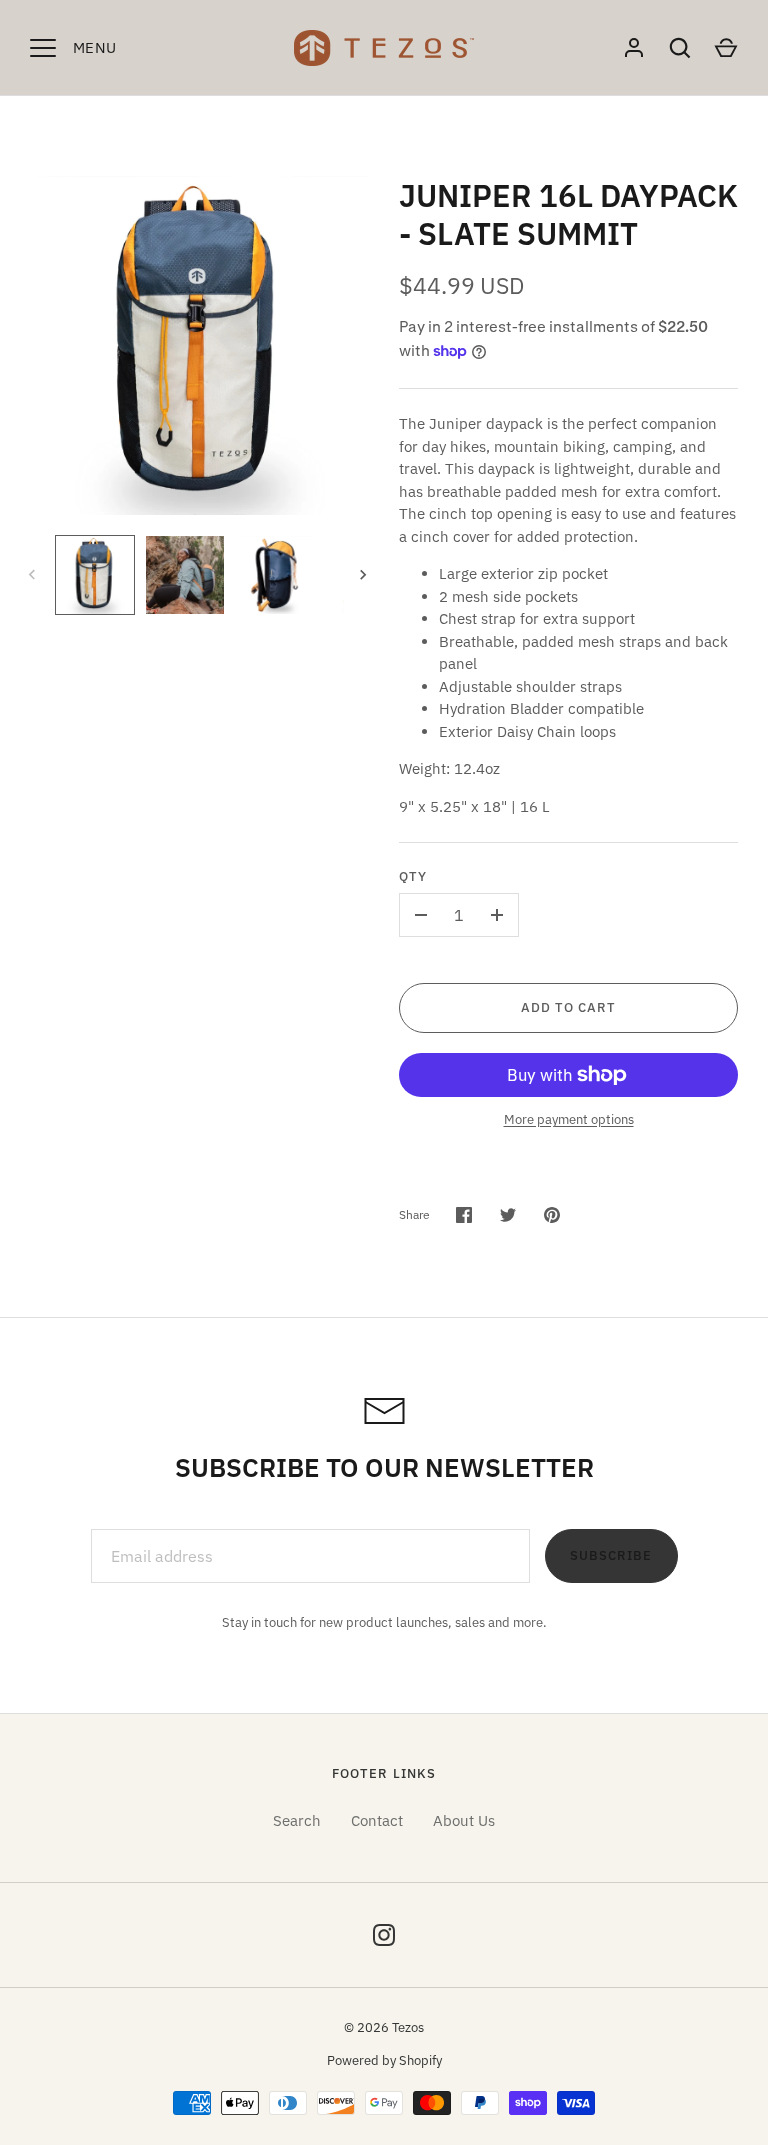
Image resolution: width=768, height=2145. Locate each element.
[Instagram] (384, 1935)
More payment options (569, 1119)
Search (297, 1820)
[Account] (634, 48)
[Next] (365, 575)
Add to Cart (569, 1007)
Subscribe (611, 1555)
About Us (464, 1820)
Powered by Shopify (384, 2060)
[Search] (680, 48)
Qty (413, 876)
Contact (377, 1820)
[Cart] (726, 48)
